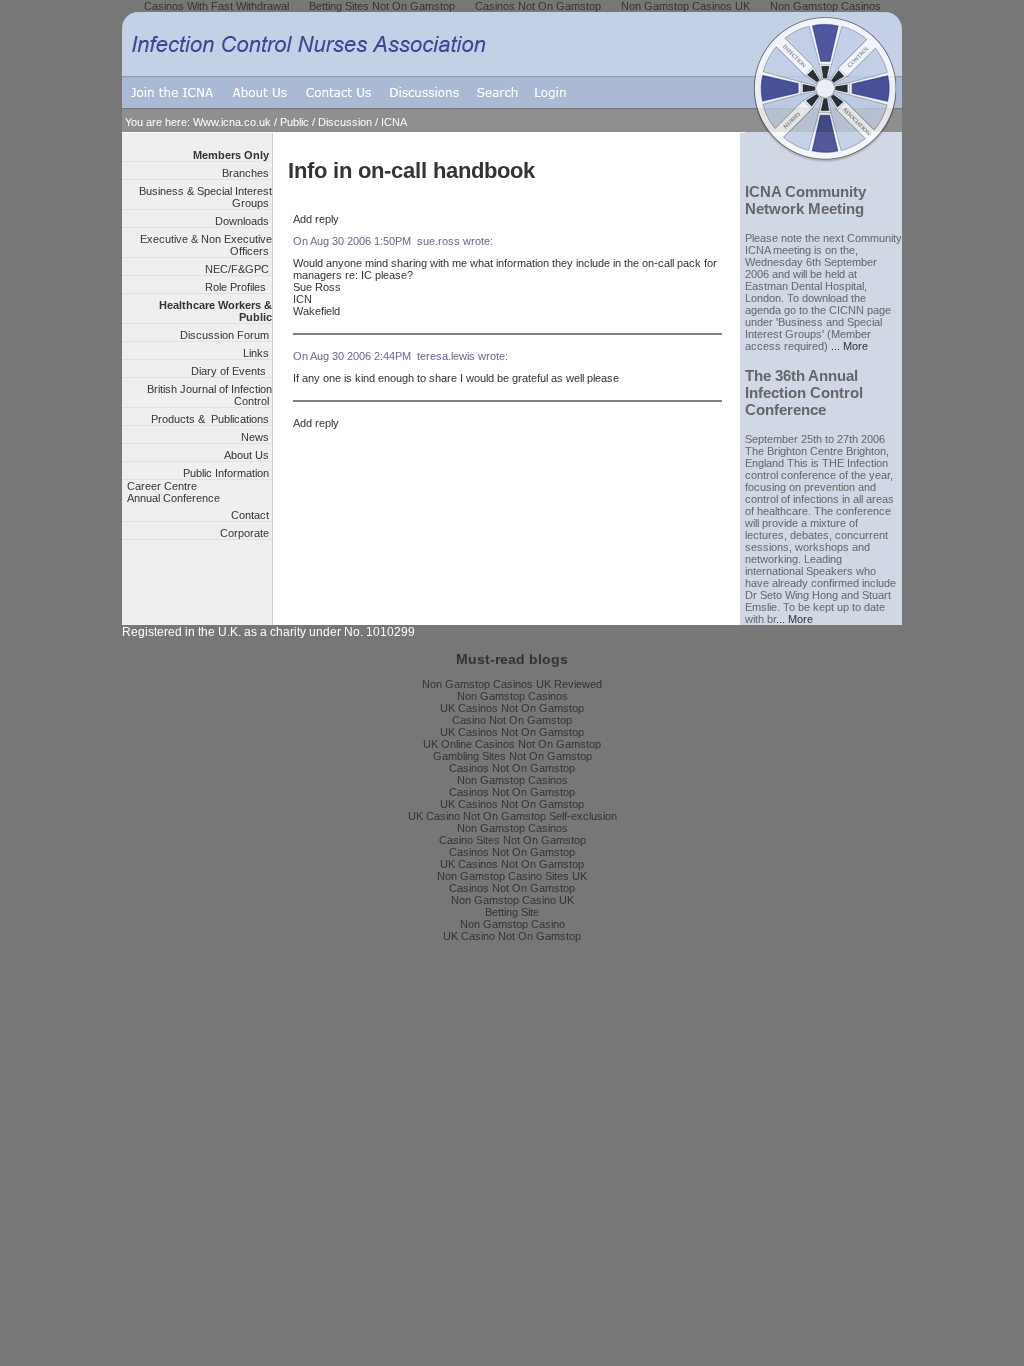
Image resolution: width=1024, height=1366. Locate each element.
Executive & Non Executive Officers (206, 245)
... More (849, 346)
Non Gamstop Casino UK (512, 900)
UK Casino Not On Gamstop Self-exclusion (512, 816)
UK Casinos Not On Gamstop (512, 708)
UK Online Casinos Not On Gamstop (512, 744)
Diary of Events (231, 371)
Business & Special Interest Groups (205, 197)
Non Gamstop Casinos (512, 696)
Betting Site (512, 912)
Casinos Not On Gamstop (512, 768)
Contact (251, 515)
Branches (247, 173)
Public (294, 122)
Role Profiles (238, 287)
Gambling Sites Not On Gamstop (512, 756)
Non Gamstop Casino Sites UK (512, 876)
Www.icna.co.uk (232, 122)
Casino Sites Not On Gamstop (512, 840)
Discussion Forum (226, 335)
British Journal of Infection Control (209, 395)
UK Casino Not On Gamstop (512, 936)
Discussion (345, 122)
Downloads (243, 221)
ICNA (394, 122)
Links (257, 353)
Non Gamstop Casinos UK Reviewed (512, 684)
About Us (248, 455)
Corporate (246, 533)
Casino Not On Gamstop (512, 720)
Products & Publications (211, 419)
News (256, 437)
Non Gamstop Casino (512, 924)
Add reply (316, 219)
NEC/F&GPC (238, 269)
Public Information (227, 473)
